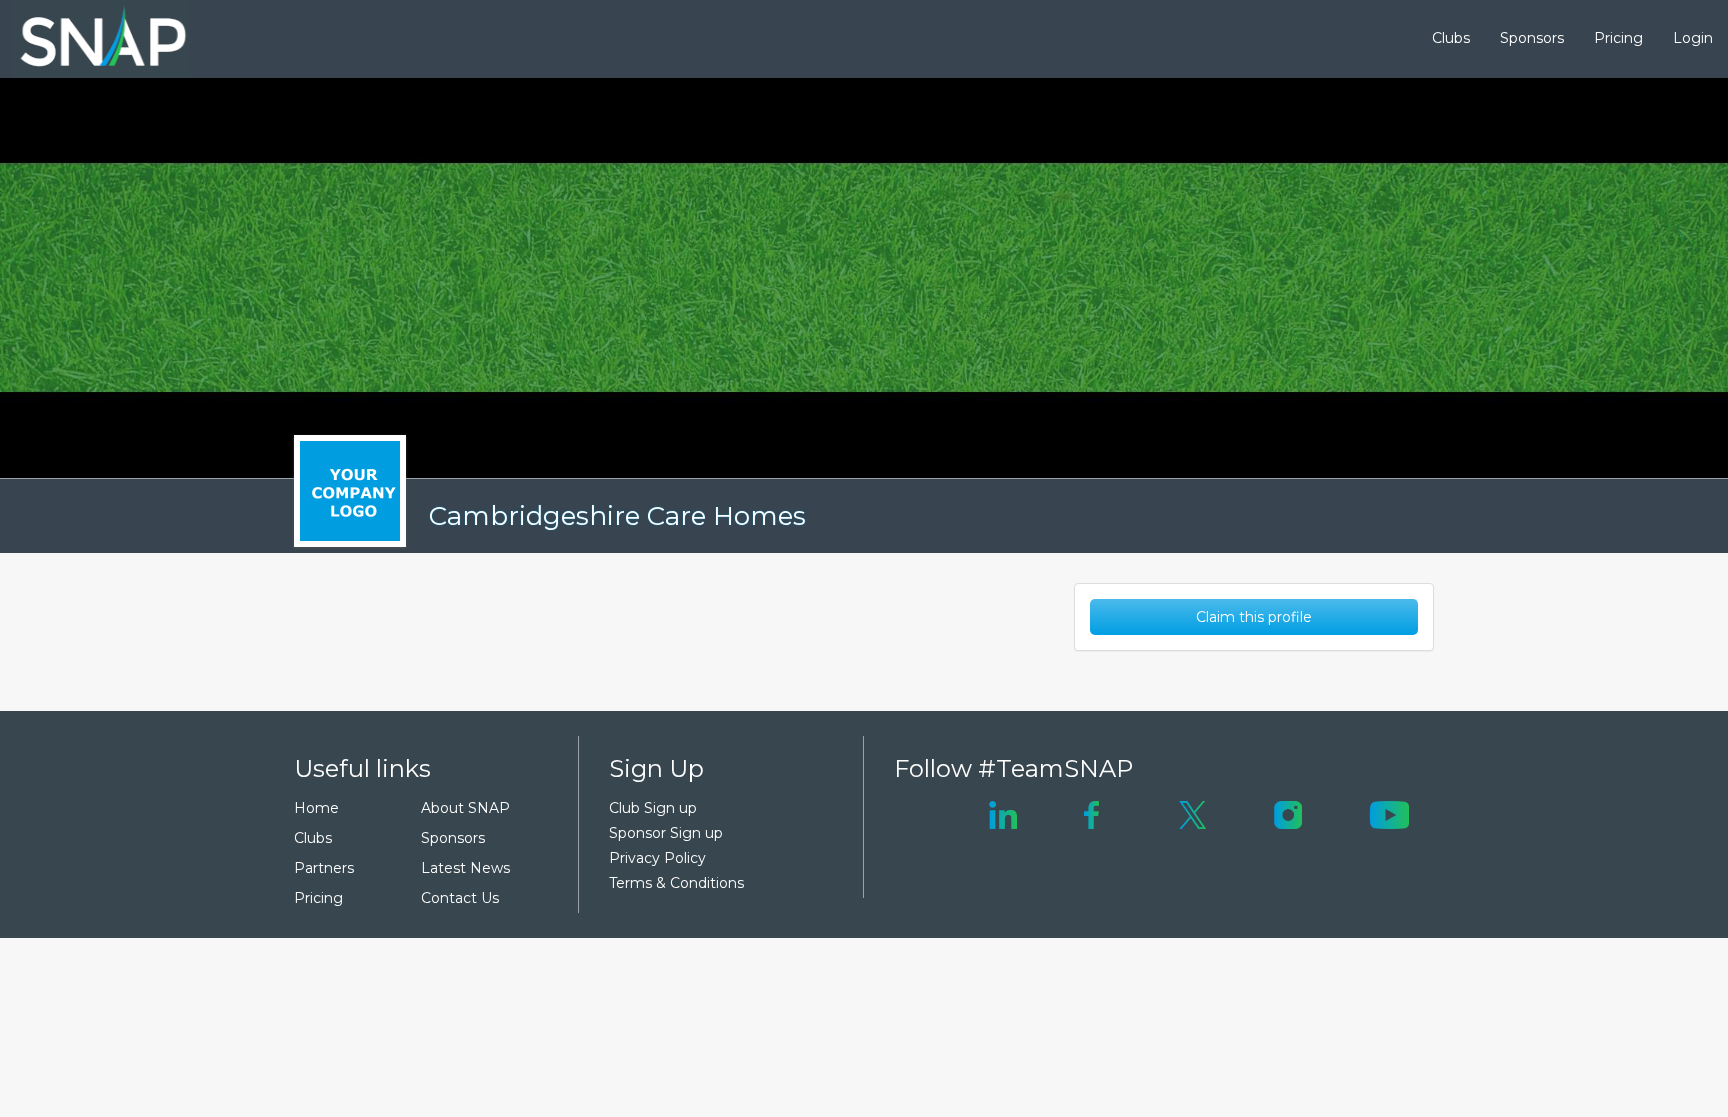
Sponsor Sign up (666, 833)
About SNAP (465, 808)
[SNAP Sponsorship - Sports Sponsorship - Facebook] (1091, 813)
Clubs (1451, 38)
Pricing (1618, 38)
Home (316, 808)
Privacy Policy (657, 858)
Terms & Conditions (676, 883)
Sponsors (1532, 38)
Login (1693, 38)
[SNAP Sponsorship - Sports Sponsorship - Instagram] (1288, 813)
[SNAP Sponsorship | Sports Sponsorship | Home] (89, 39)
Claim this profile (1254, 617)
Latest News (465, 868)
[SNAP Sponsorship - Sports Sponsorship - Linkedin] (1003, 813)
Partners (324, 868)
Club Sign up (653, 808)
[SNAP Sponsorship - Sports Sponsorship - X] (1192, 813)
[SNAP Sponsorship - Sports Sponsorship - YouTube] (1389, 813)
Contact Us (460, 898)
